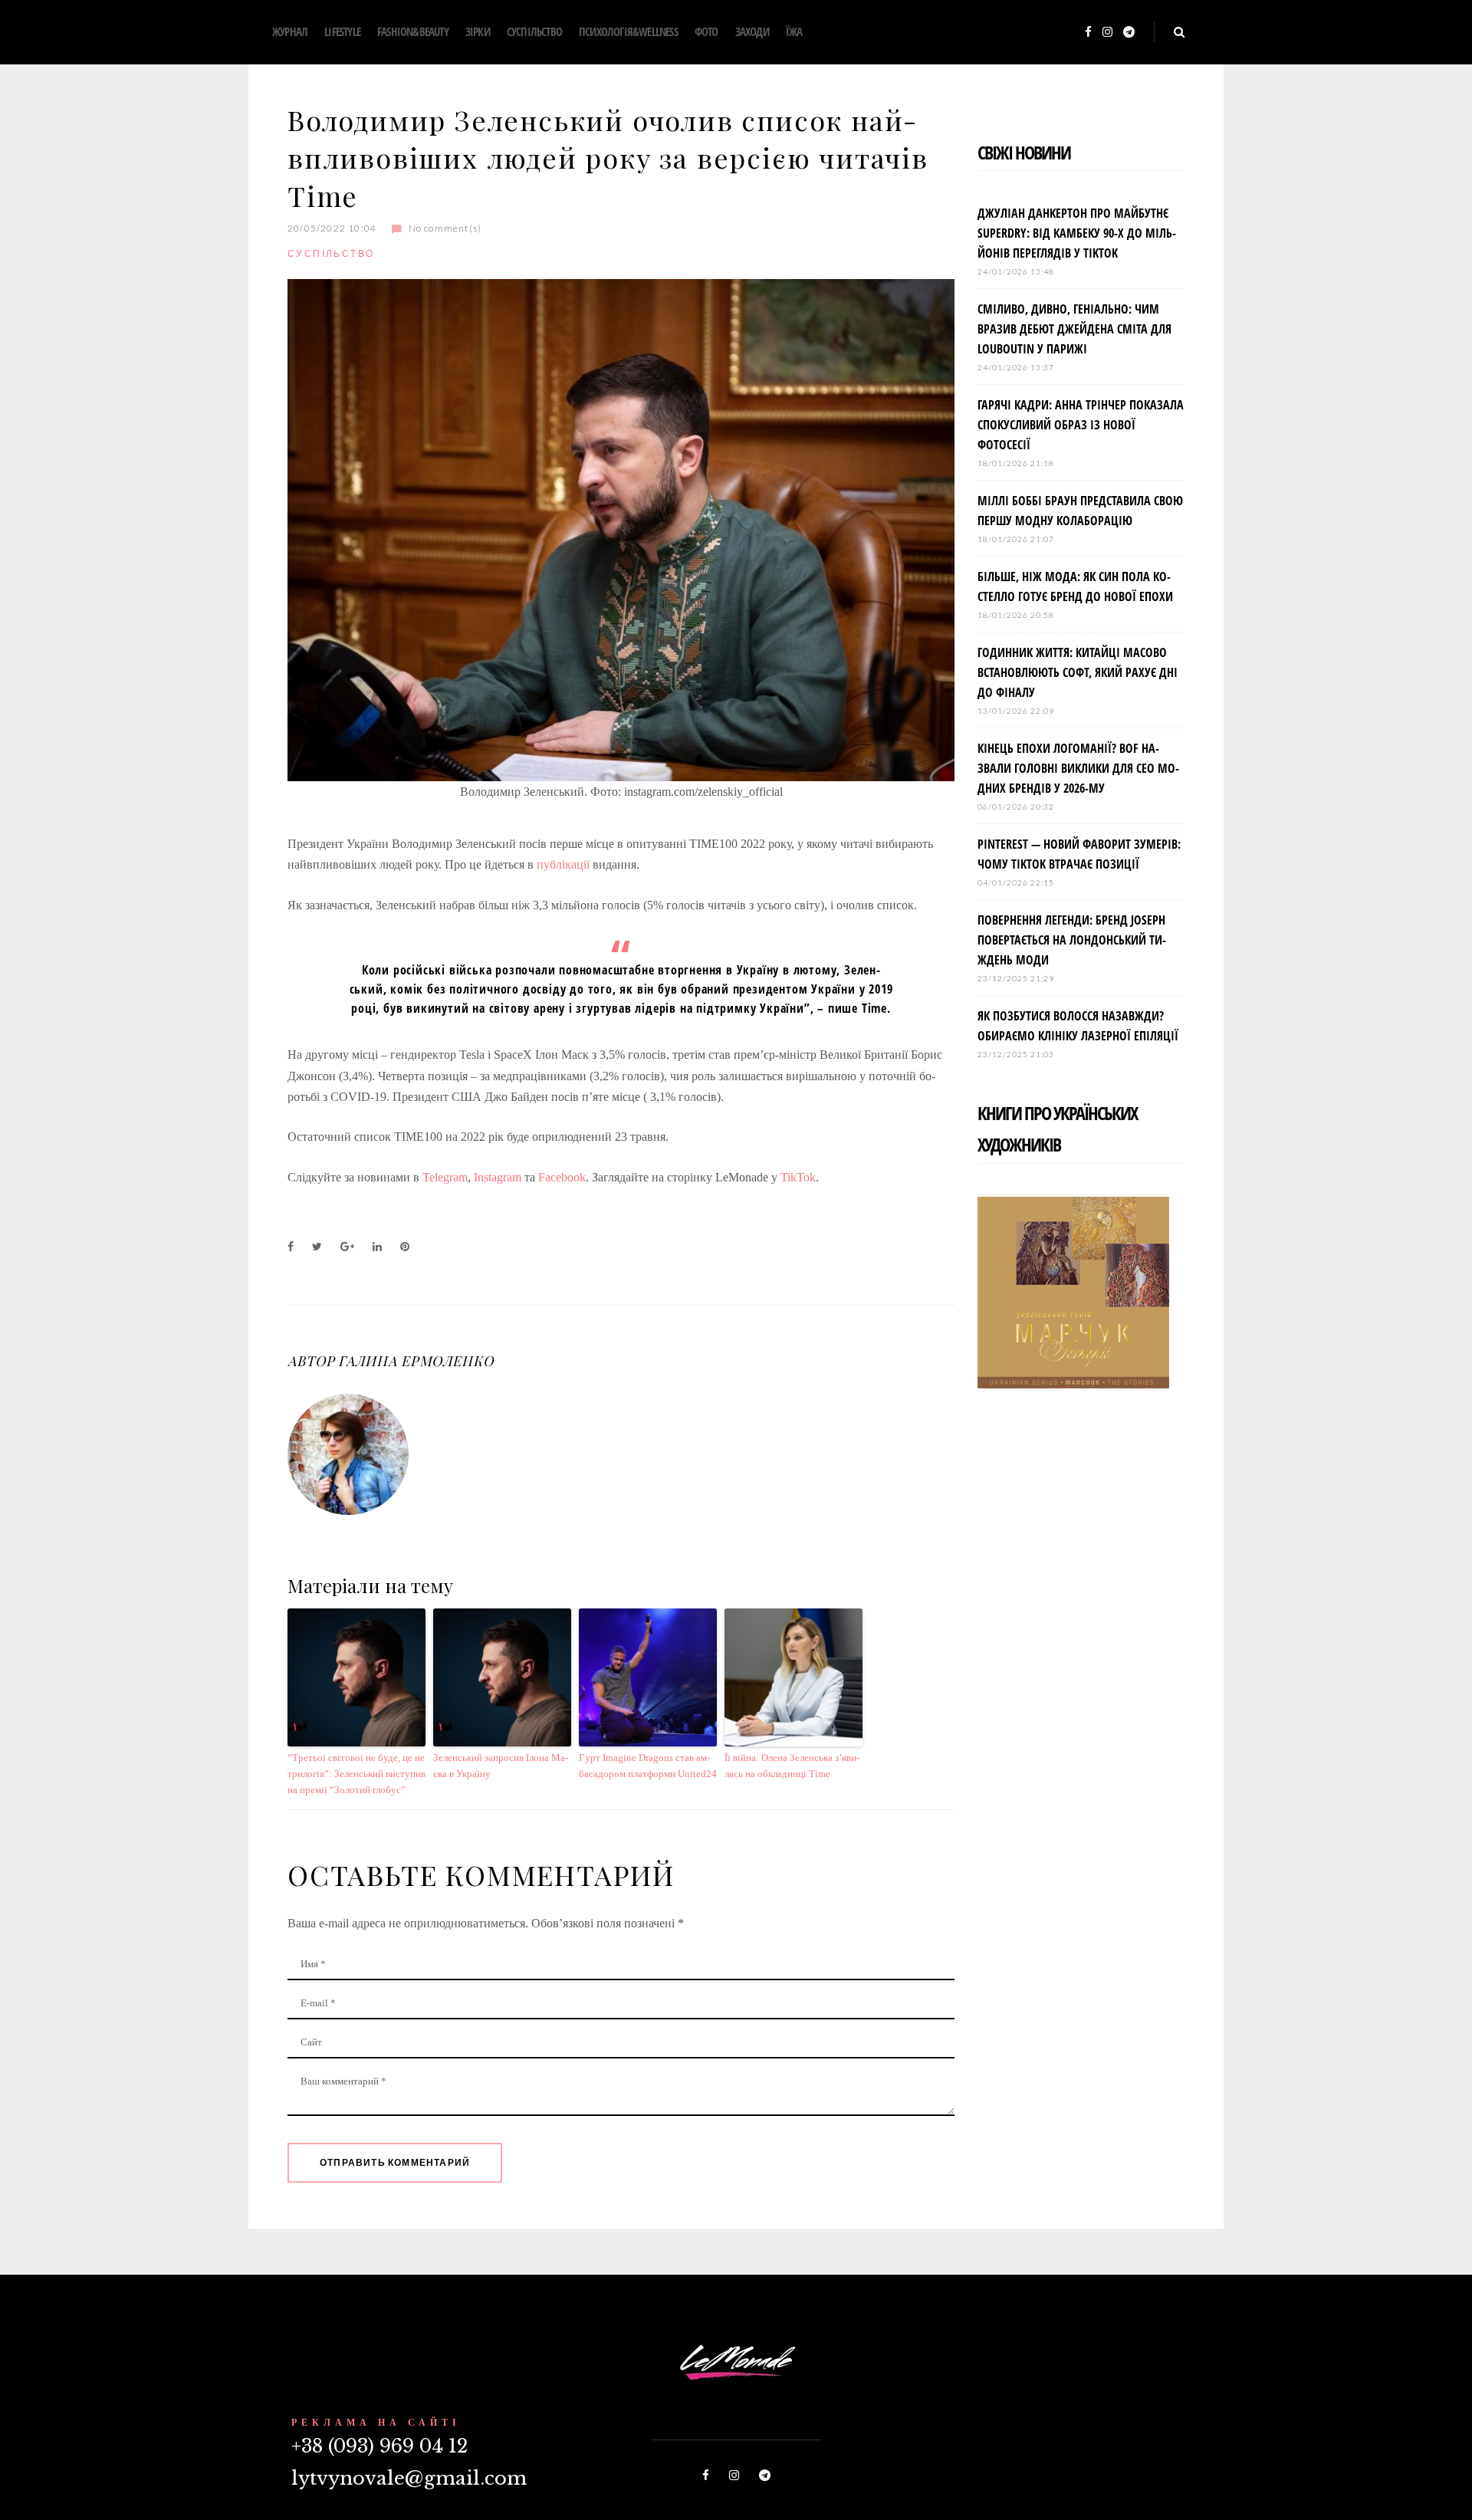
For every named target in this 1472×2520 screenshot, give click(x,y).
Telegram (445, 1177)
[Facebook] (1088, 33)
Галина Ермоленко (416, 1361)
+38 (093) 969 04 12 (379, 2446)
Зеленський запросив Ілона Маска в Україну (501, 1766)
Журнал (290, 31)
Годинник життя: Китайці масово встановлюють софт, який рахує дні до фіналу (1078, 672)
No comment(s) (445, 228)
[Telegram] (1129, 33)
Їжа (794, 31)
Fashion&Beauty (413, 31)
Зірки (478, 31)
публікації (563, 864)
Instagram (499, 1177)
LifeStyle (342, 31)
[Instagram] (1107, 33)
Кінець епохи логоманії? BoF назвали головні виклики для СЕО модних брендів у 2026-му (1078, 768)
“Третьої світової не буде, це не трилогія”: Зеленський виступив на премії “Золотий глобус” (356, 1774)
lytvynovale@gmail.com (409, 2478)
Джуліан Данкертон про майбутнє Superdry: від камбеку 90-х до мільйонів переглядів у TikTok (1077, 233)
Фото (706, 31)
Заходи (752, 31)
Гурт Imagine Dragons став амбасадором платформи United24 (648, 1766)
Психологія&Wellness (628, 31)
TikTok (798, 1177)
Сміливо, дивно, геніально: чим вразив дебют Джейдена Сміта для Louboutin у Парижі (1074, 329)
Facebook (562, 1177)
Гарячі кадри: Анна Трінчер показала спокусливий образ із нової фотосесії (1081, 425)
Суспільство (534, 31)
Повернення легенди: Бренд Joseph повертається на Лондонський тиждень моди (1072, 940)
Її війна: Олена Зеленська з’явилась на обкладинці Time (792, 1766)
